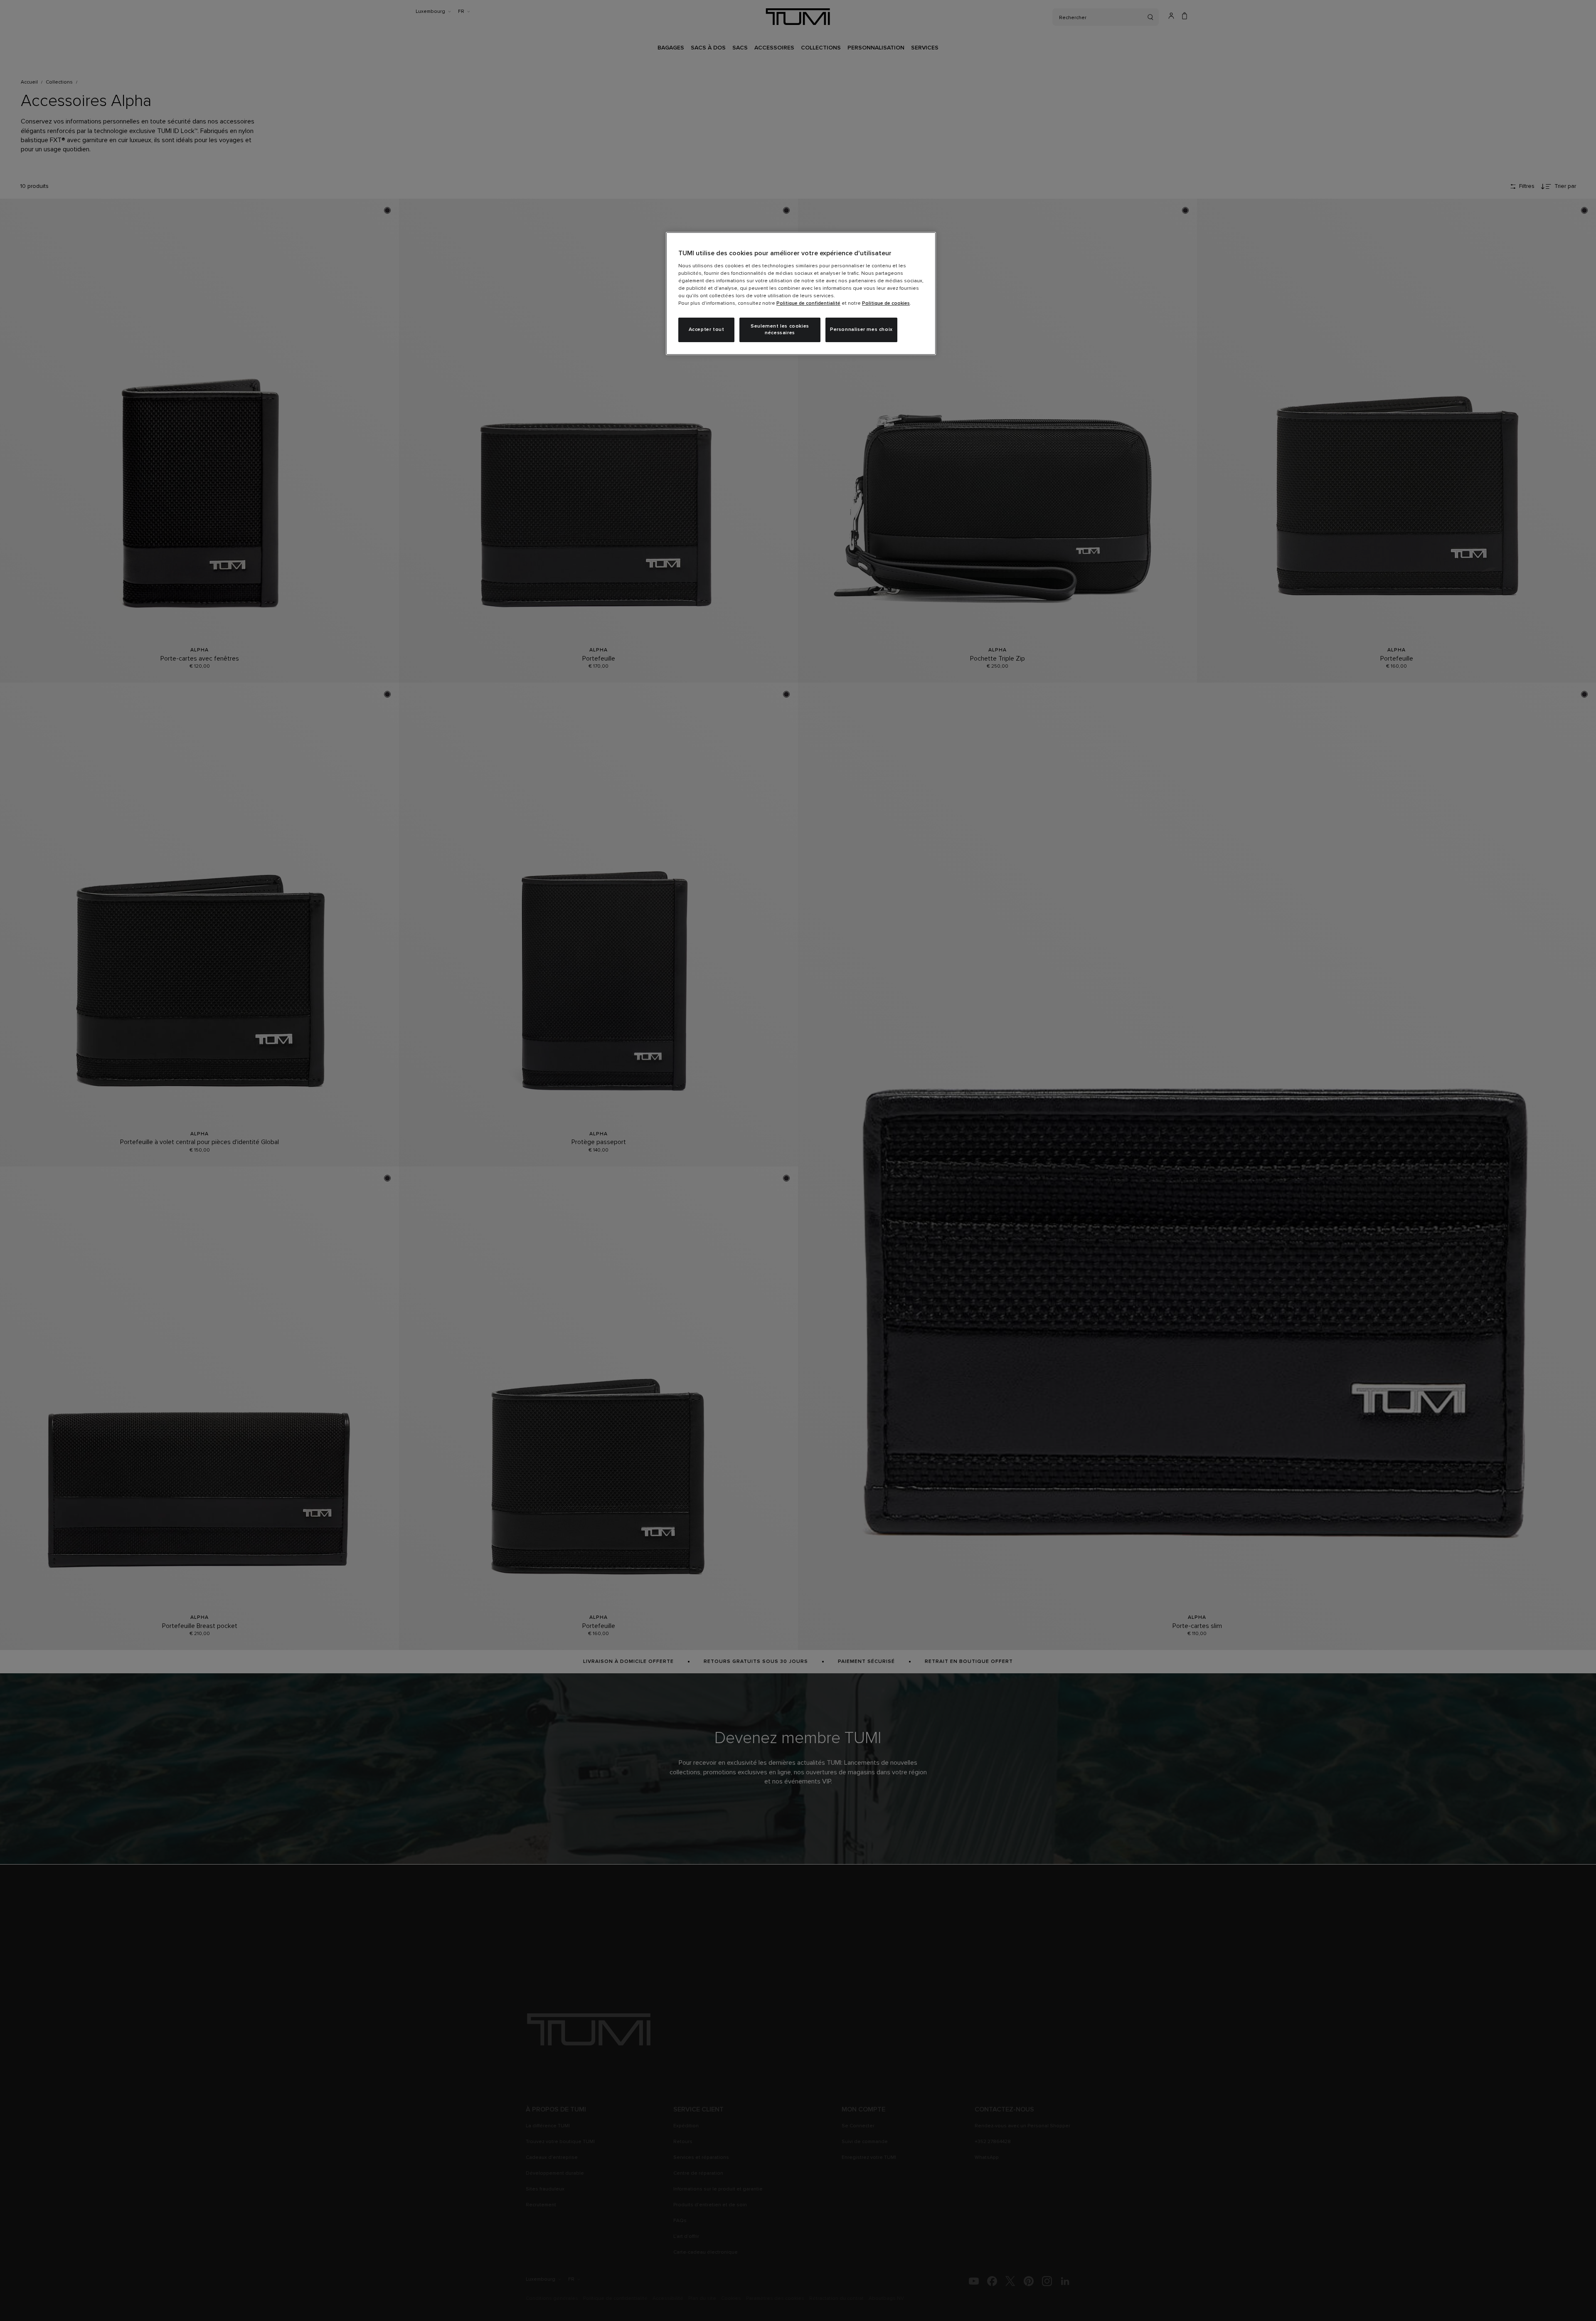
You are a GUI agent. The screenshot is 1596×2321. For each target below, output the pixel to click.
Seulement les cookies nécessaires (780, 330)
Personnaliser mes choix (861, 330)
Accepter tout (707, 330)
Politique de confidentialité (808, 303)
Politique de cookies (886, 303)
